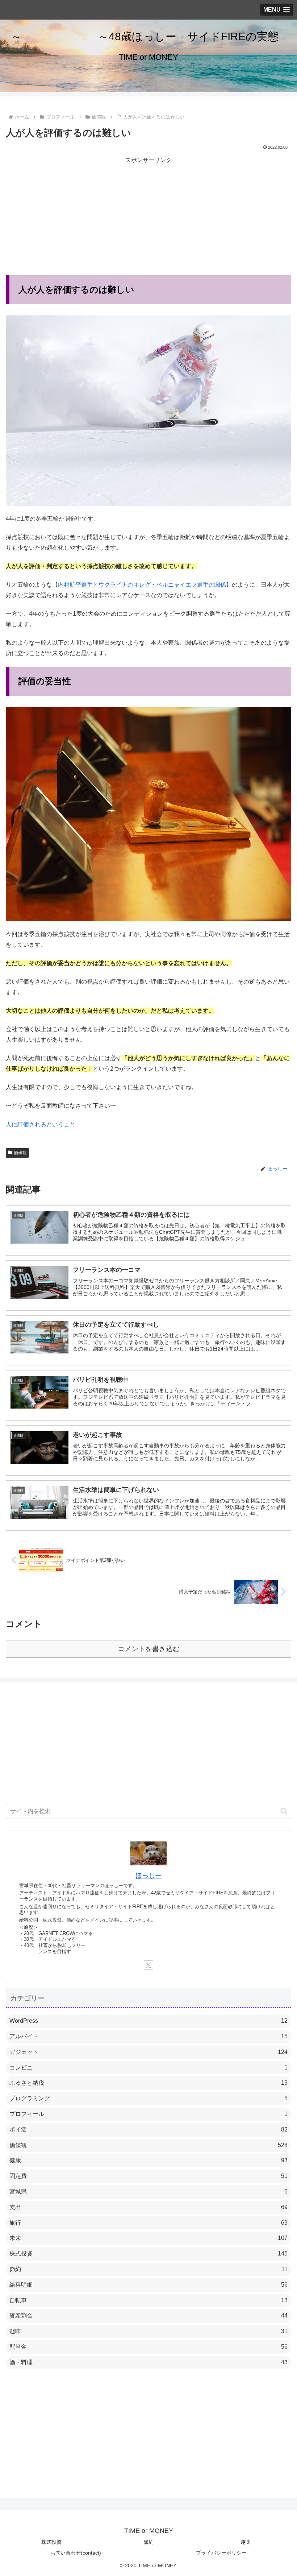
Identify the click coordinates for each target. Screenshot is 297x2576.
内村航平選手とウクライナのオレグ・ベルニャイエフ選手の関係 (142, 585)
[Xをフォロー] (148, 1965)
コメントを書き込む (149, 1649)
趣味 (246, 2542)
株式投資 (51, 2542)
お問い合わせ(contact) (76, 2553)
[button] (284, 1811)
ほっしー (148, 1876)
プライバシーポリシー (221, 2553)
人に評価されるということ (41, 1124)
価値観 (20, 1153)
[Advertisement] (148, 216)
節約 (148, 2542)
